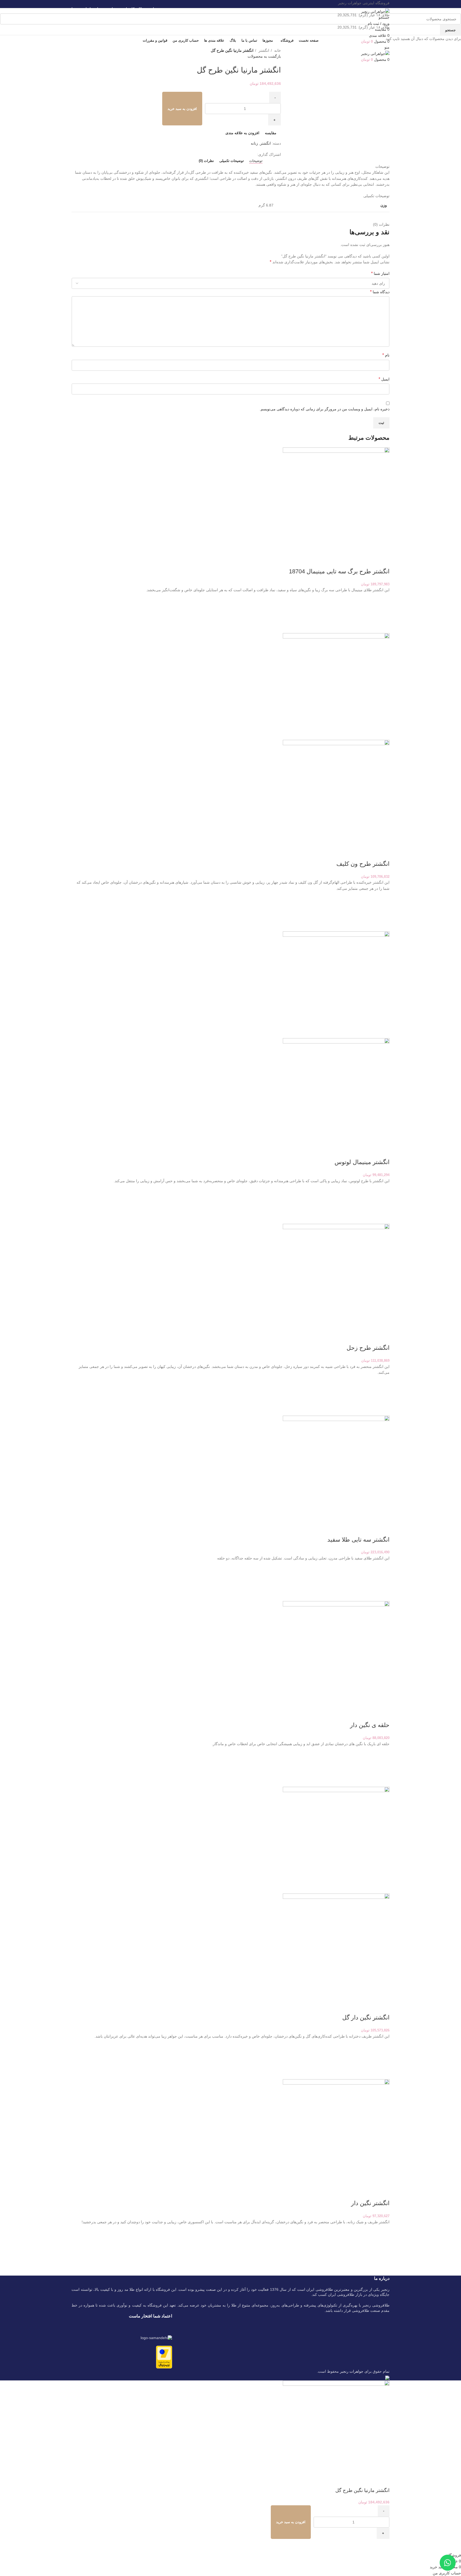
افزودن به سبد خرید (182, 109)
